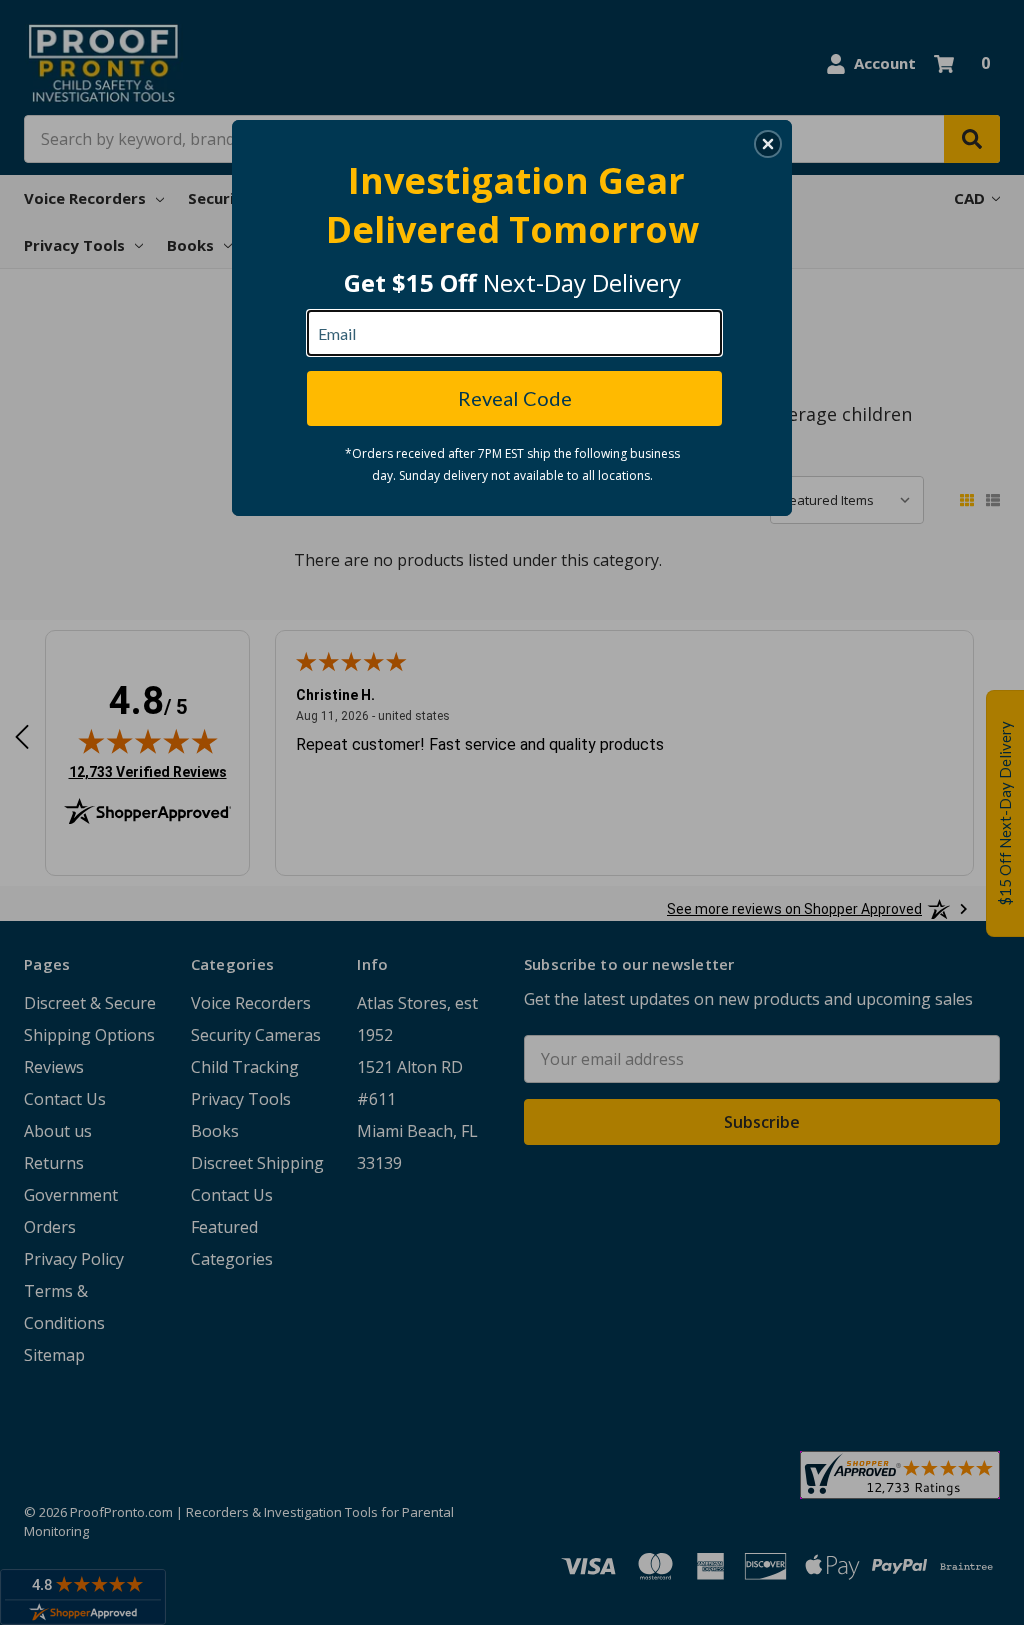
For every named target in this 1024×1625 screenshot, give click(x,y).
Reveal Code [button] (515, 398)
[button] (768, 144)
